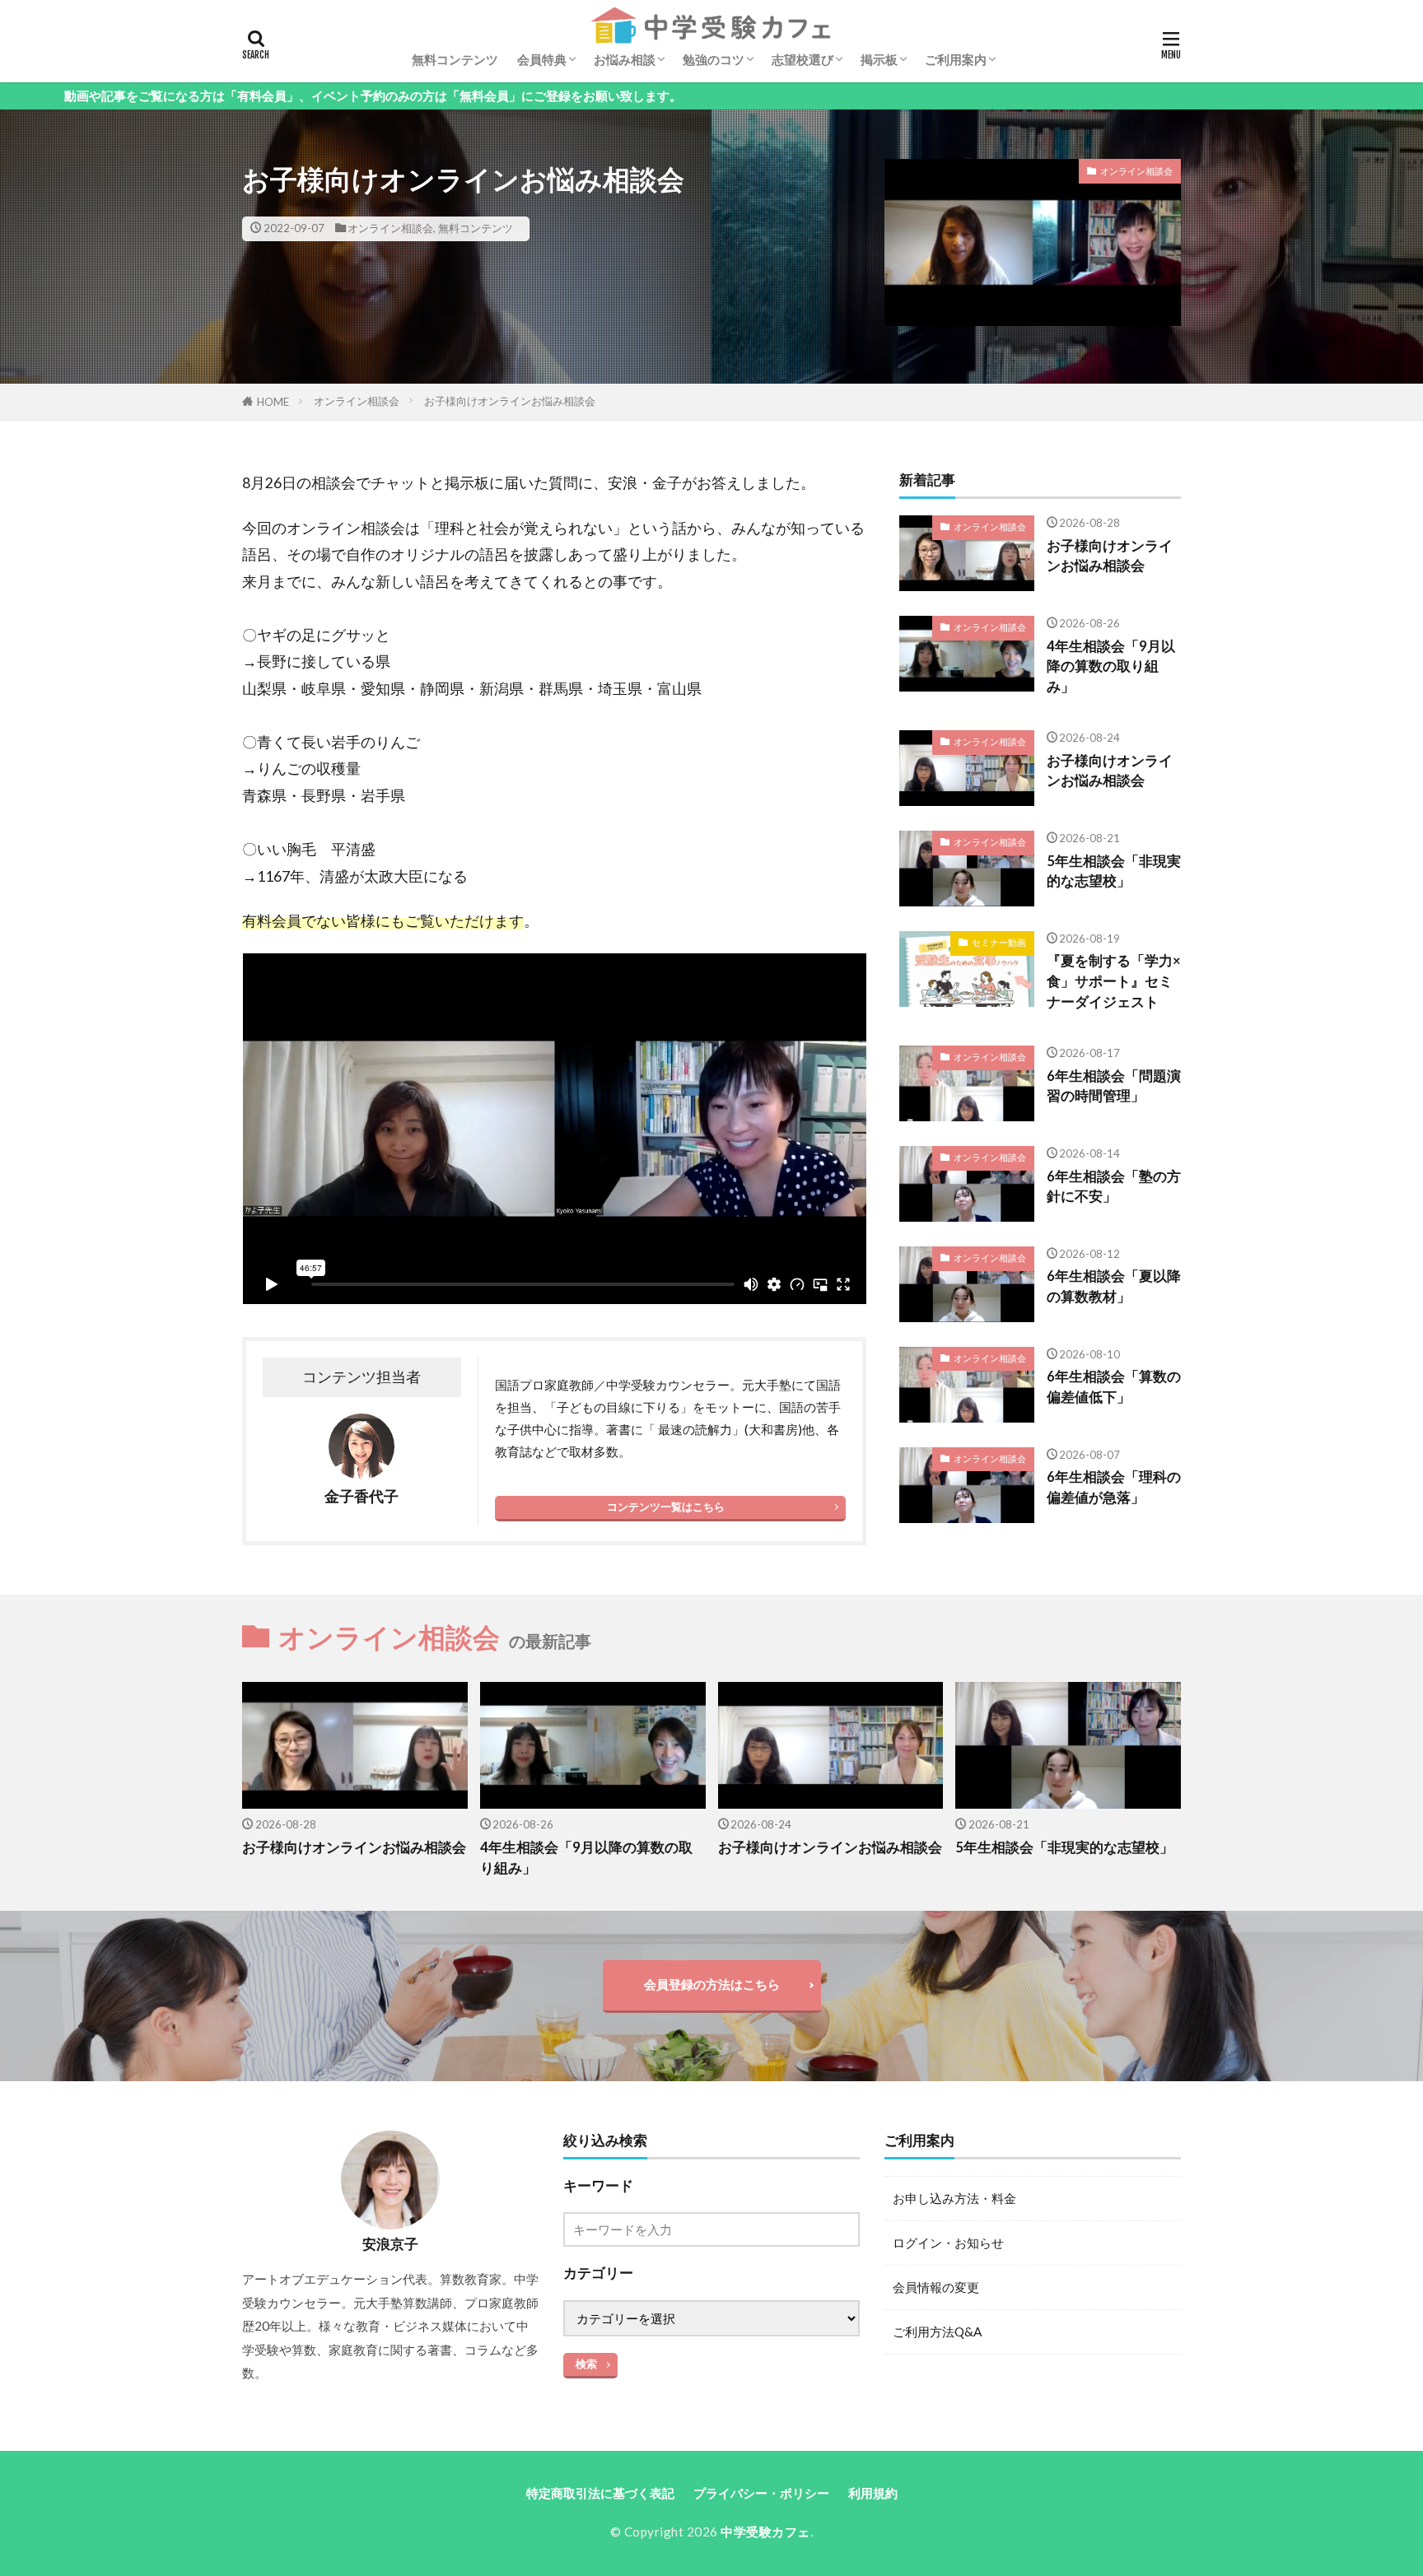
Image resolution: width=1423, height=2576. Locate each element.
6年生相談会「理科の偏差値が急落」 (1114, 1487)
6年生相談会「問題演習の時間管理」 (1114, 1086)
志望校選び (802, 59)
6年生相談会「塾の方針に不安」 (1114, 1187)
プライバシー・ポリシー (761, 2493)
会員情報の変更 (936, 2287)
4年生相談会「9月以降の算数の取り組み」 (1111, 667)
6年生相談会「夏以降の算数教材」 (1114, 1286)
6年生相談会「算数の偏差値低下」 (1114, 1387)
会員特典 (542, 59)
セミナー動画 (999, 942)
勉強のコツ (714, 59)
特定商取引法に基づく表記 (600, 2493)
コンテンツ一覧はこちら (666, 1507)
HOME (273, 402)
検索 (586, 2364)
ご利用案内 (956, 59)
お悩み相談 (625, 59)
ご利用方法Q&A (937, 2331)
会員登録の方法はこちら (712, 1984)
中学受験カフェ (765, 2532)
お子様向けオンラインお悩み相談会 (510, 401)
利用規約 (873, 2493)
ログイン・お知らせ (948, 2243)
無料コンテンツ (455, 59)
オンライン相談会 (390, 228)
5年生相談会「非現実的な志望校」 (1114, 871)
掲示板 (879, 59)
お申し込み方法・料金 (954, 2198)
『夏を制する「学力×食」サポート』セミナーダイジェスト (1114, 981)
